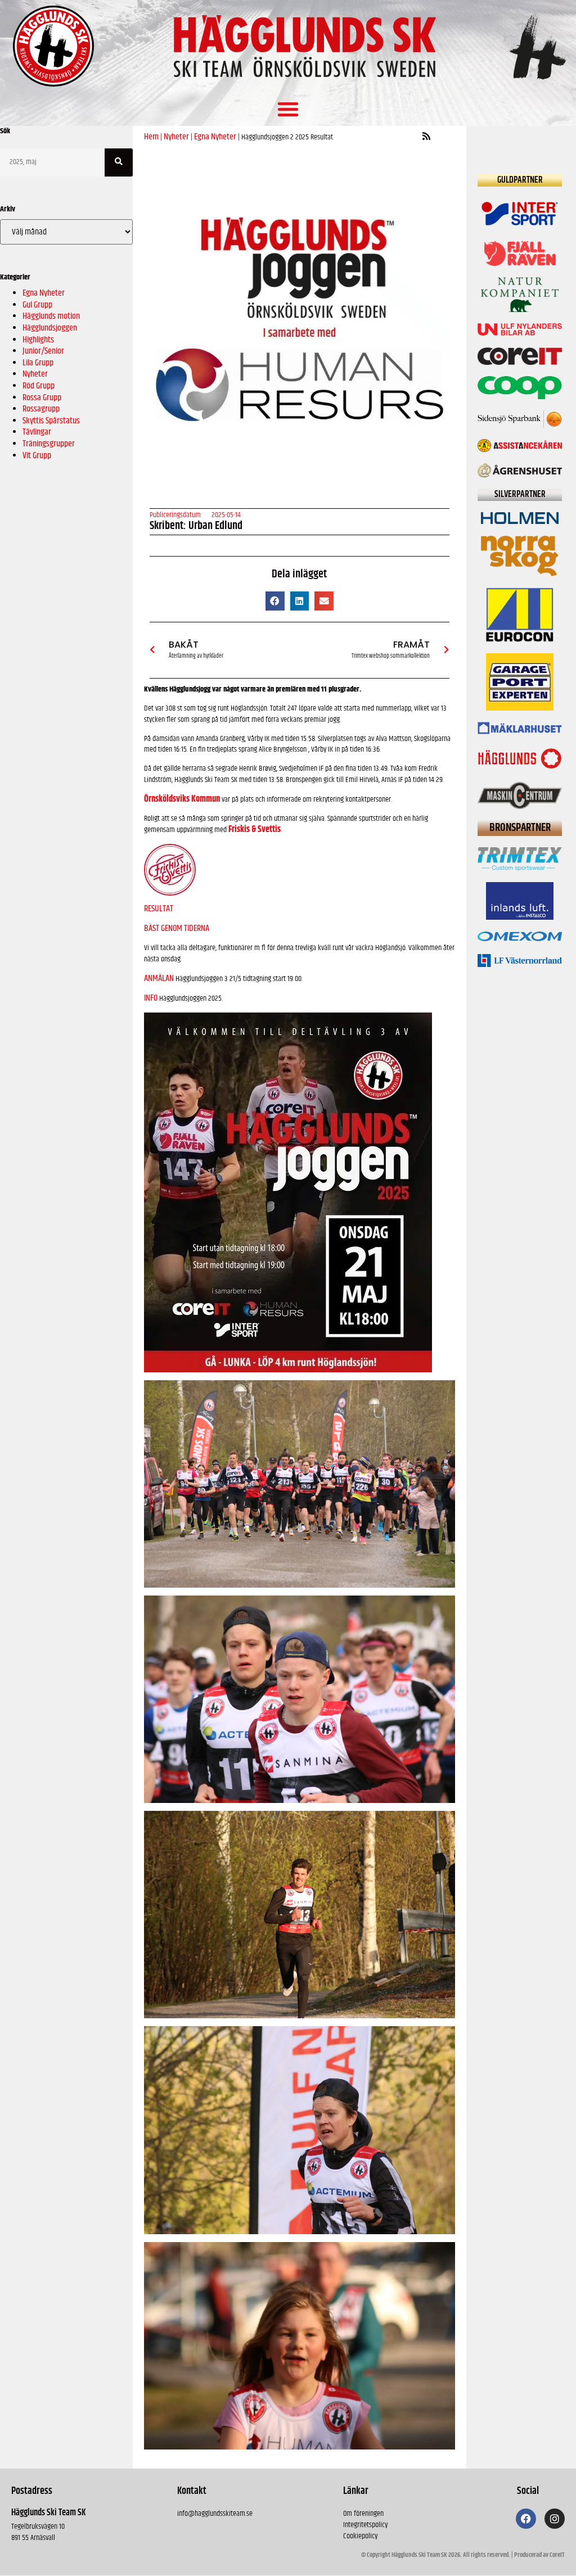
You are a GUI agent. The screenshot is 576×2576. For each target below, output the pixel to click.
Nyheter (35, 374)
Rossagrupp (41, 409)
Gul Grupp (37, 305)
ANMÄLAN (159, 979)
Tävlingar (37, 432)
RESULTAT (159, 909)
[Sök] (119, 162)
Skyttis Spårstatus (51, 421)
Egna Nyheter (44, 293)
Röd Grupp (39, 386)
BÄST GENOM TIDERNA (177, 928)
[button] (288, 109)
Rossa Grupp (42, 398)
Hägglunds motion (51, 316)
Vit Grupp (37, 456)
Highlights (38, 340)
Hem (151, 137)
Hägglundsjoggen (50, 328)
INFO (151, 998)
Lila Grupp (38, 363)
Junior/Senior (43, 351)
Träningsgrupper (49, 444)
